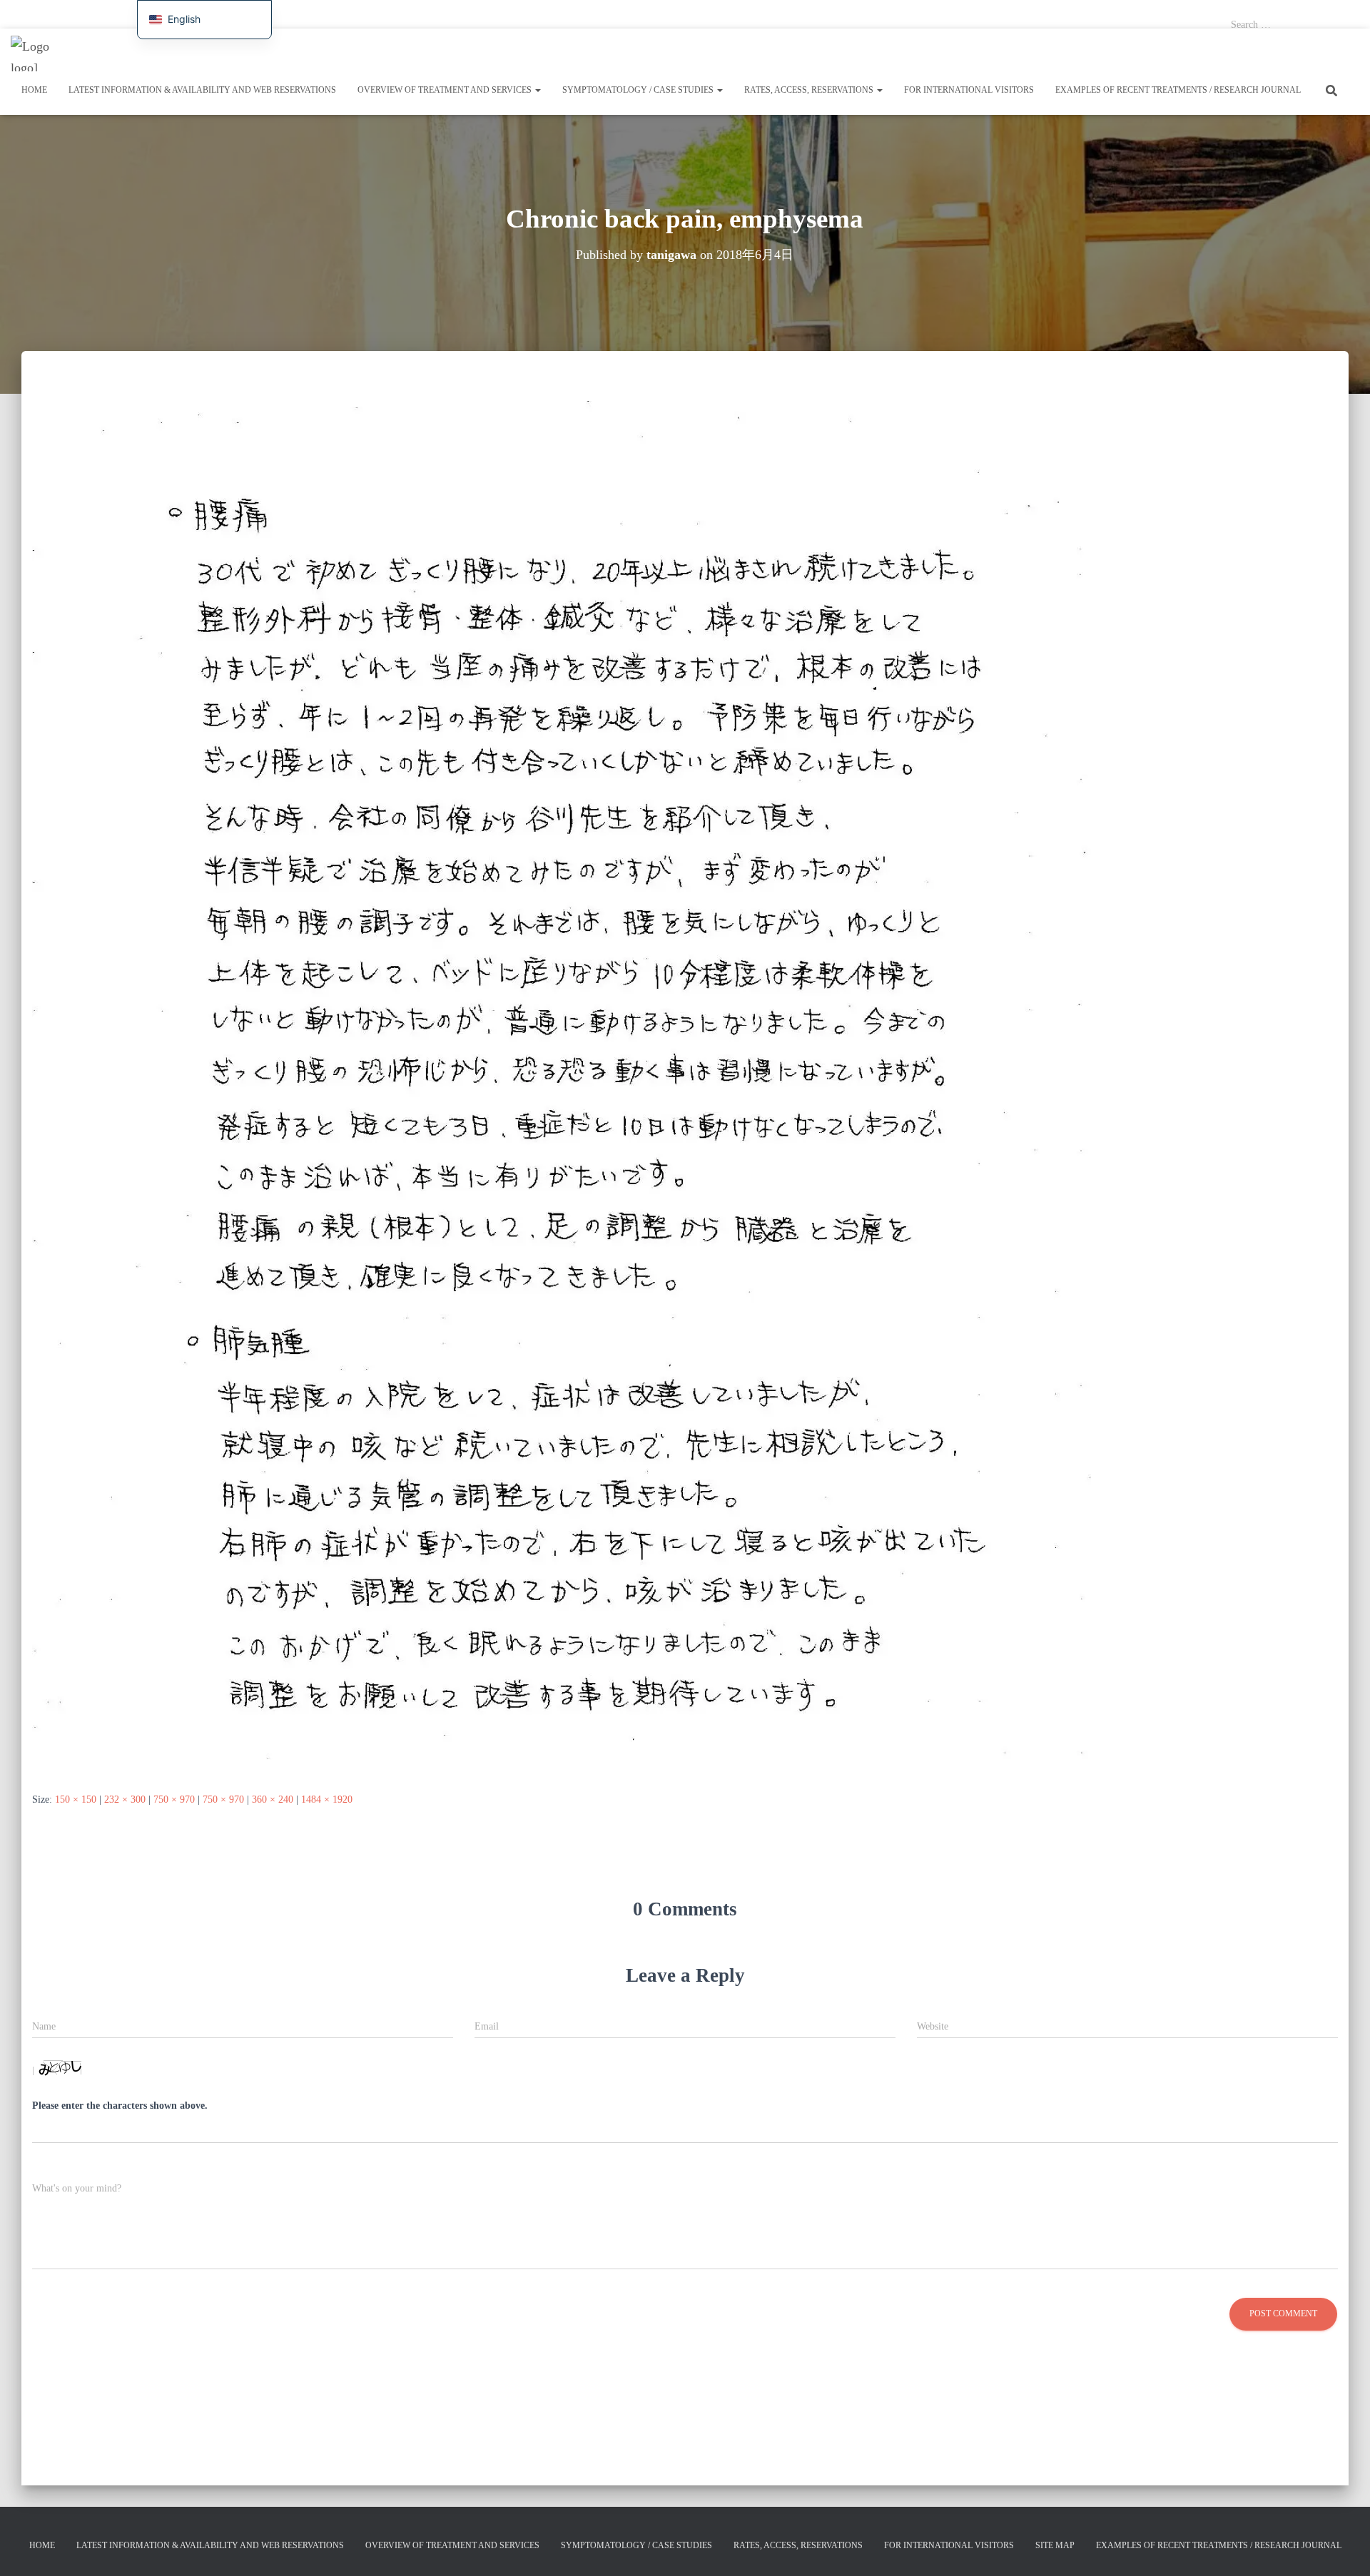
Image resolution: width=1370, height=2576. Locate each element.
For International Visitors (618, 14)
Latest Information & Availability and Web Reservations (132, 14)
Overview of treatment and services (293, 14)
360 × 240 (273, 1799)
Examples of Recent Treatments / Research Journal (1178, 90)
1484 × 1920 (327, 1799)
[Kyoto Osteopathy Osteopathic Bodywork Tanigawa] (37, 54)
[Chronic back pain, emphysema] (562, 1085)
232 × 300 (125, 1799)
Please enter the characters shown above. (120, 2106)
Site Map (1055, 2545)
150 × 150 (76, 1799)
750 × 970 (174, 1799)
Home (21, 14)
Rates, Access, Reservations (522, 14)
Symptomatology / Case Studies (413, 14)
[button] (537, 90)
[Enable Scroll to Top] (1342, 2547)
